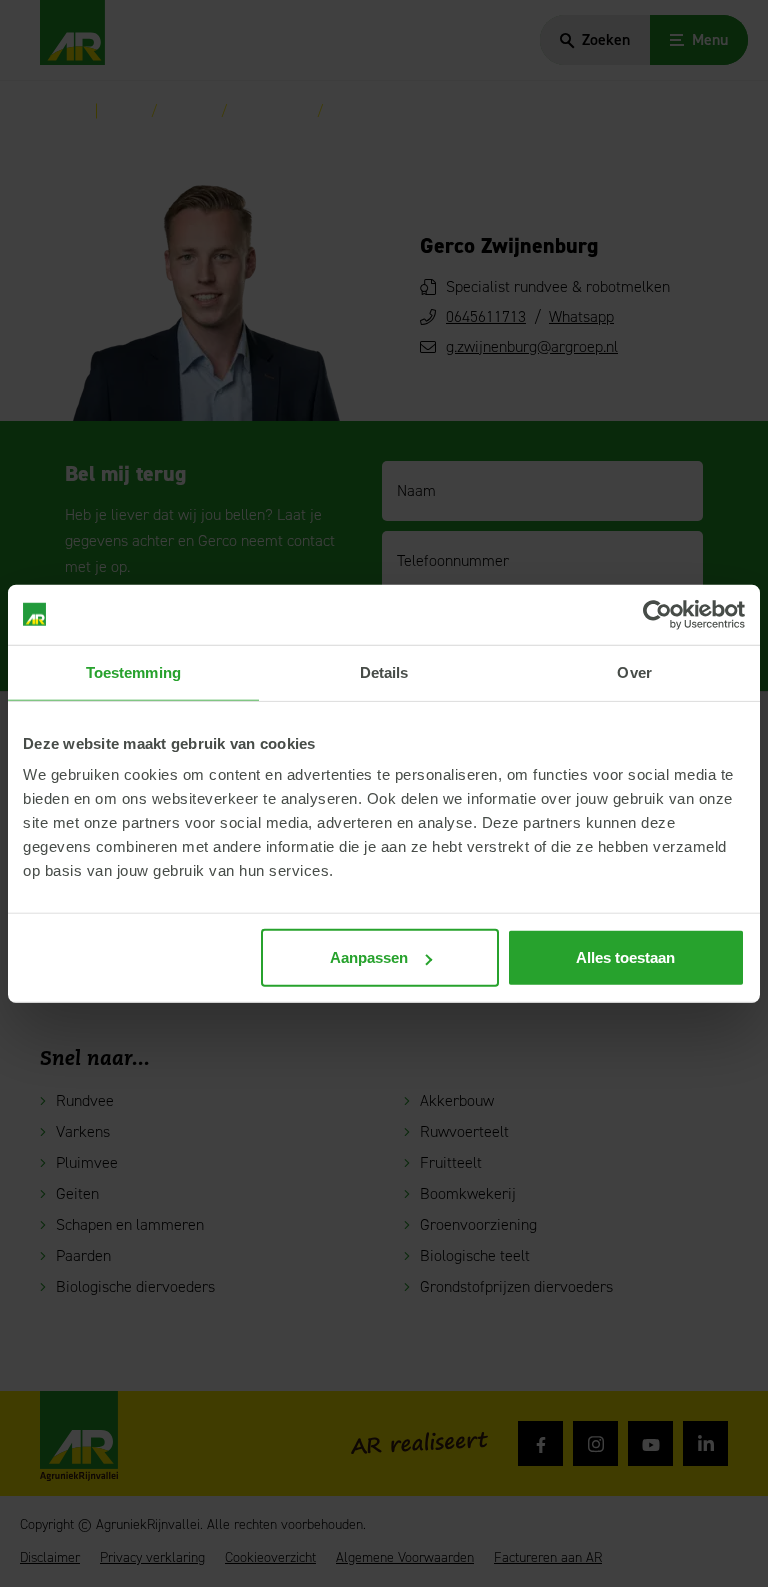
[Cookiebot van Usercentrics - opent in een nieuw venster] (657, 614)
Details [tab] (384, 671)
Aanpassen (369, 957)
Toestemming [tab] (133, 671)
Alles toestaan (625, 957)
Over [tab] (634, 671)
